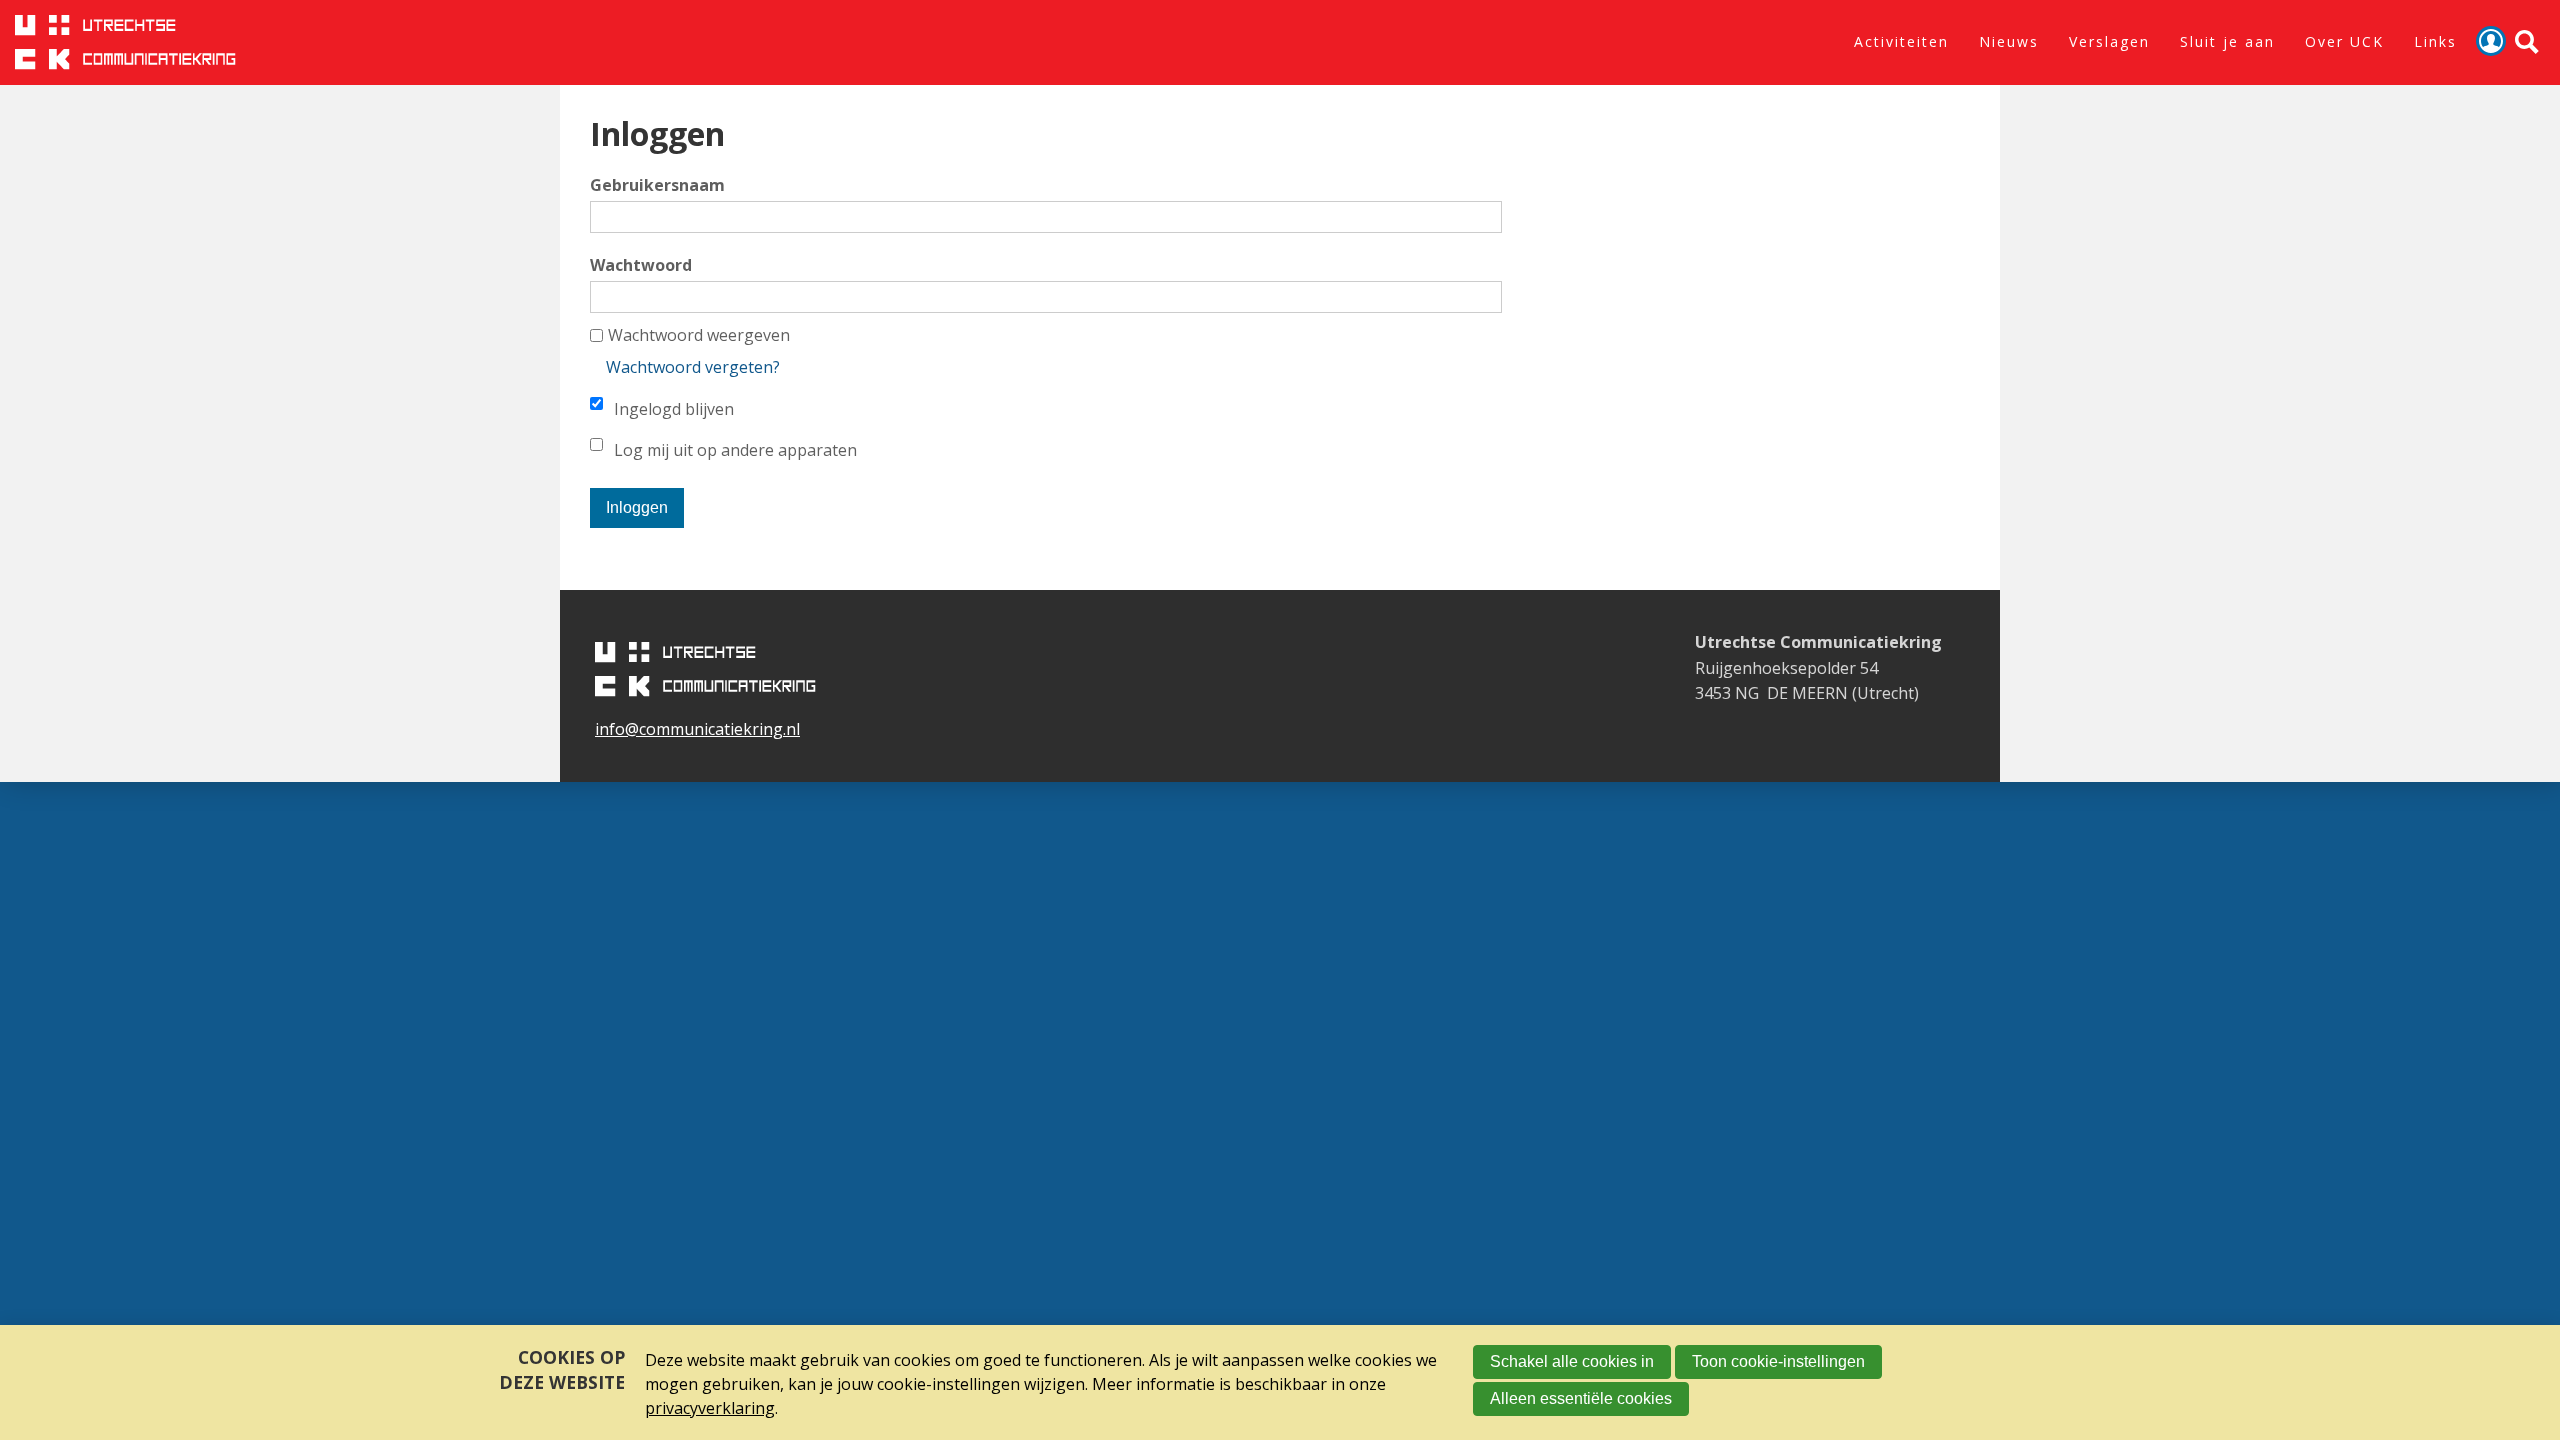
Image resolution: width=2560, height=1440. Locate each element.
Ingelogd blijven (674, 409)
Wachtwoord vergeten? (693, 367)
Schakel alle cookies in (1572, 1361)
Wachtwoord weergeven (699, 335)
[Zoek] (2527, 42)
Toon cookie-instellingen (1778, 1361)
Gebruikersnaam (657, 185)
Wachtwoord (641, 265)
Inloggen (2491, 41)
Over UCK (2344, 41)
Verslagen (2109, 41)
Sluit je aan (2227, 41)
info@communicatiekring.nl (697, 729)
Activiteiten (1901, 41)
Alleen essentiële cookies (1581, 1398)
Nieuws (2009, 41)
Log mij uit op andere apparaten (735, 450)
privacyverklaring (710, 1408)
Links (2435, 41)
